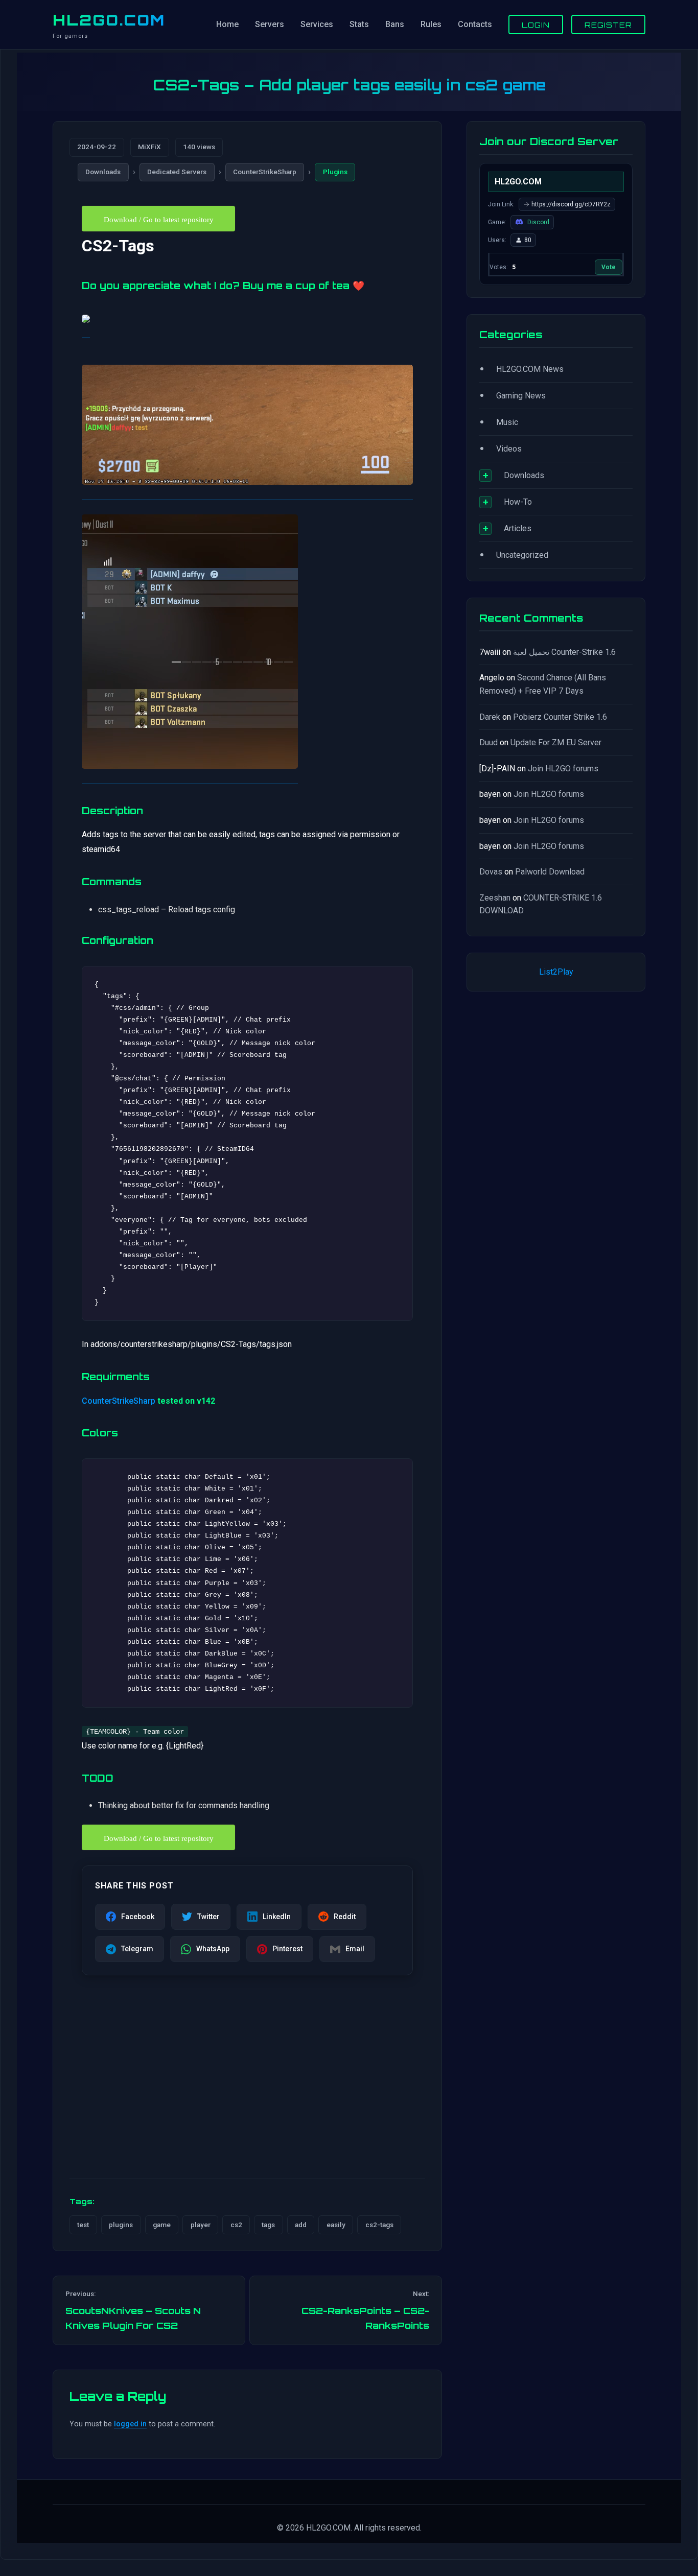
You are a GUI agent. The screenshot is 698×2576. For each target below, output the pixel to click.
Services (317, 24)
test (83, 2225)
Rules (431, 24)
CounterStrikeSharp (265, 172)
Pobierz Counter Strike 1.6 (560, 717)
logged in (130, 2424)
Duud (488, 742)
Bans (395, 24)
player (201, 2225)
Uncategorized (522, 555)
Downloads (103, 172)
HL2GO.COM (109, 20)
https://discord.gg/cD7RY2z (571, 204)
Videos (509, 449)
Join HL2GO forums (563, 769)
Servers (270, 24)
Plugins (335, 172)
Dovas (491, 872)
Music (507, 422)
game (162, 2225)
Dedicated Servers (177, 172)
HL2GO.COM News (530, 369)
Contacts (475, 24)
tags (268, 2225)
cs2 (236, 2225)
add (301, 2225)
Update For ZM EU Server (556, 742)
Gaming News (521, 396)
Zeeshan (495, 898)
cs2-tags (379, 2225)
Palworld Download (550, 872)
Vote (609, 267)
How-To (518, 502)
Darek (490, 717)
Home (227, 24)
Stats (359, 24)
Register (608, 25)
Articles (518, 528)
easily (336, 2225)
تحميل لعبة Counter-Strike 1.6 (564, 652)
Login (536, 25)
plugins (121, 2225)
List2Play (556, 972)
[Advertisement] (247, 2091)
